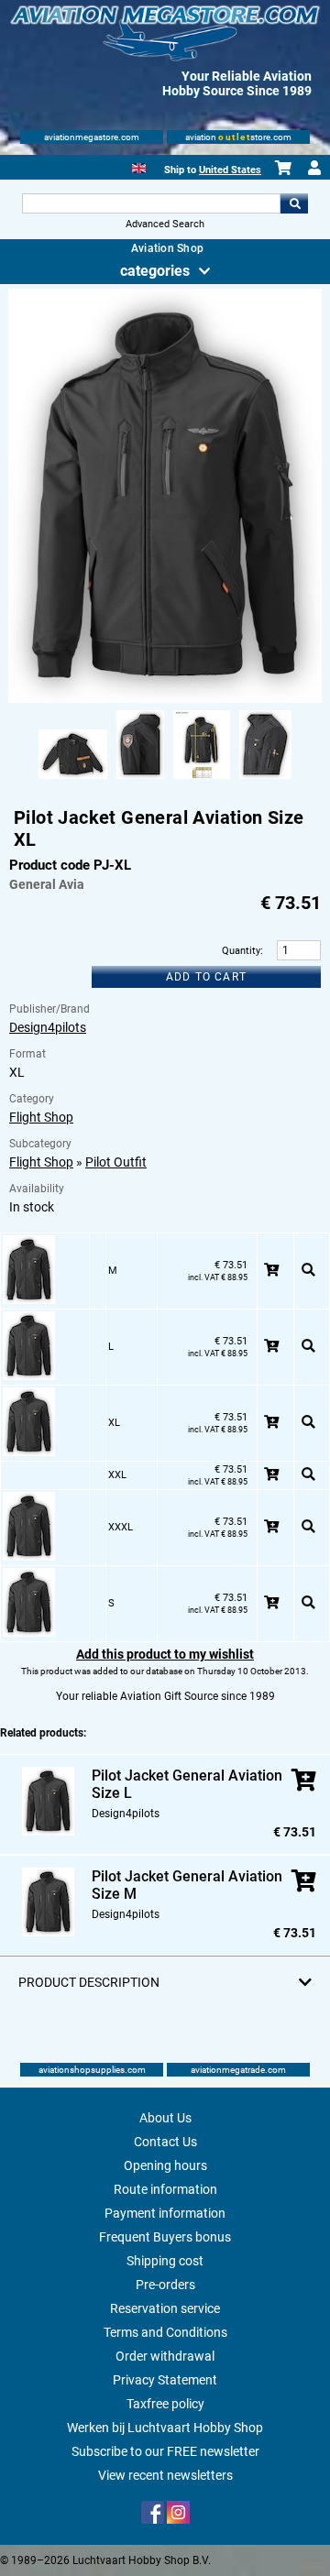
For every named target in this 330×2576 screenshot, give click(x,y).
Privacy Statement (165, 2380)
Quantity (241, 951)
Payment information (165, 2213)
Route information (165, 2189)
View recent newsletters (165, 2475)
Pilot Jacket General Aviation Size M (187, 1885)
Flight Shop (41, 1117)
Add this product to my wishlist (165, 1654)
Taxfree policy (165, 2404)
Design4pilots (48, 1027)
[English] (139, 166)
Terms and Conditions (165, 2332)
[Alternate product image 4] (265, 780)
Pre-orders (165, 2285)
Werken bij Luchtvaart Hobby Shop (165, 2428)
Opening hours (165, 2165)
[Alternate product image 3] (202, 780)
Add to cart (206, 977)
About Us (165, 2118)
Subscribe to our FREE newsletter (165, 2451)
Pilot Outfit (116, 1162)
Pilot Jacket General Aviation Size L (187, 1784)
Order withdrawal (165, 2356)
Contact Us (165, 2142)
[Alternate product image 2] (140, 780)
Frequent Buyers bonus (165, 2237)
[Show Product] (308, 1271)
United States (230, 170)
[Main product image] (165, 699)
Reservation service (165, 2308)
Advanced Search (165, 224)
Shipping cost (165, 2261)
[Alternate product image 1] (73, 780)
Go (294, 203)
